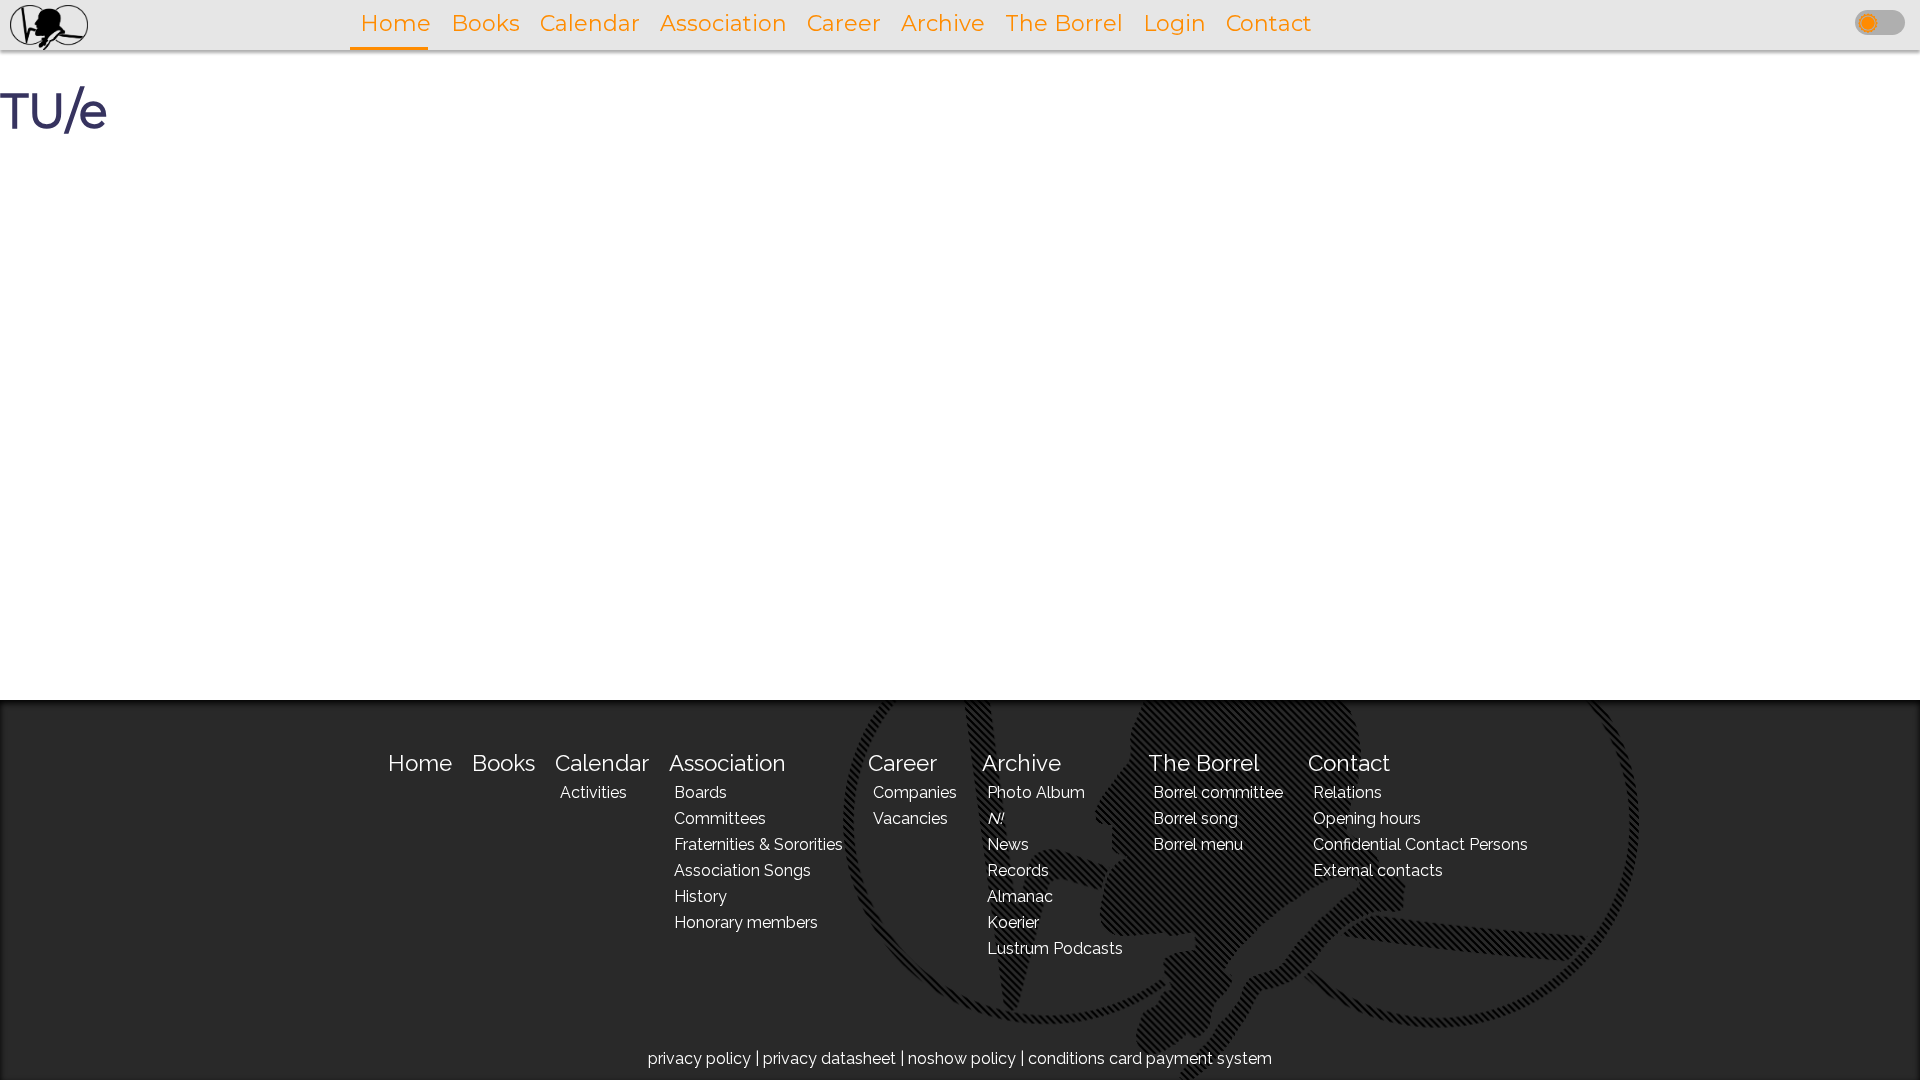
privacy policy (699, 1058)
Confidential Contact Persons (1420, 844)
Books (503, 763)
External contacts (1378, 870)
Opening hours (1367, 818)
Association (727, 763)
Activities (593, 792)
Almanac (1020, 896)
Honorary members (746, 922)
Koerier (1013, 922)
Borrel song (1195, 818)
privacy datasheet (829, 1058)
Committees (720, 818)
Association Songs (742, 870)
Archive (1021, 763)
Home (420, 763)
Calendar (602, 763)
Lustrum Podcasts (1055, 948)
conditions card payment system (1150, 1058)
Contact (1349, 763)
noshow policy (962, 1058)
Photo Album (1036, 792)
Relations (1347, 792)
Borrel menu (1198, 844)
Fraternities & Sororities (758, 844)
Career (902, 763)
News (1008, 844)
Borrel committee (1218, 792)
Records (1018, 870)
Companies (915, 792)
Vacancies (910, 818)
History (700, 896)
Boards (700, 792)
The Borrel (1203, 763)
